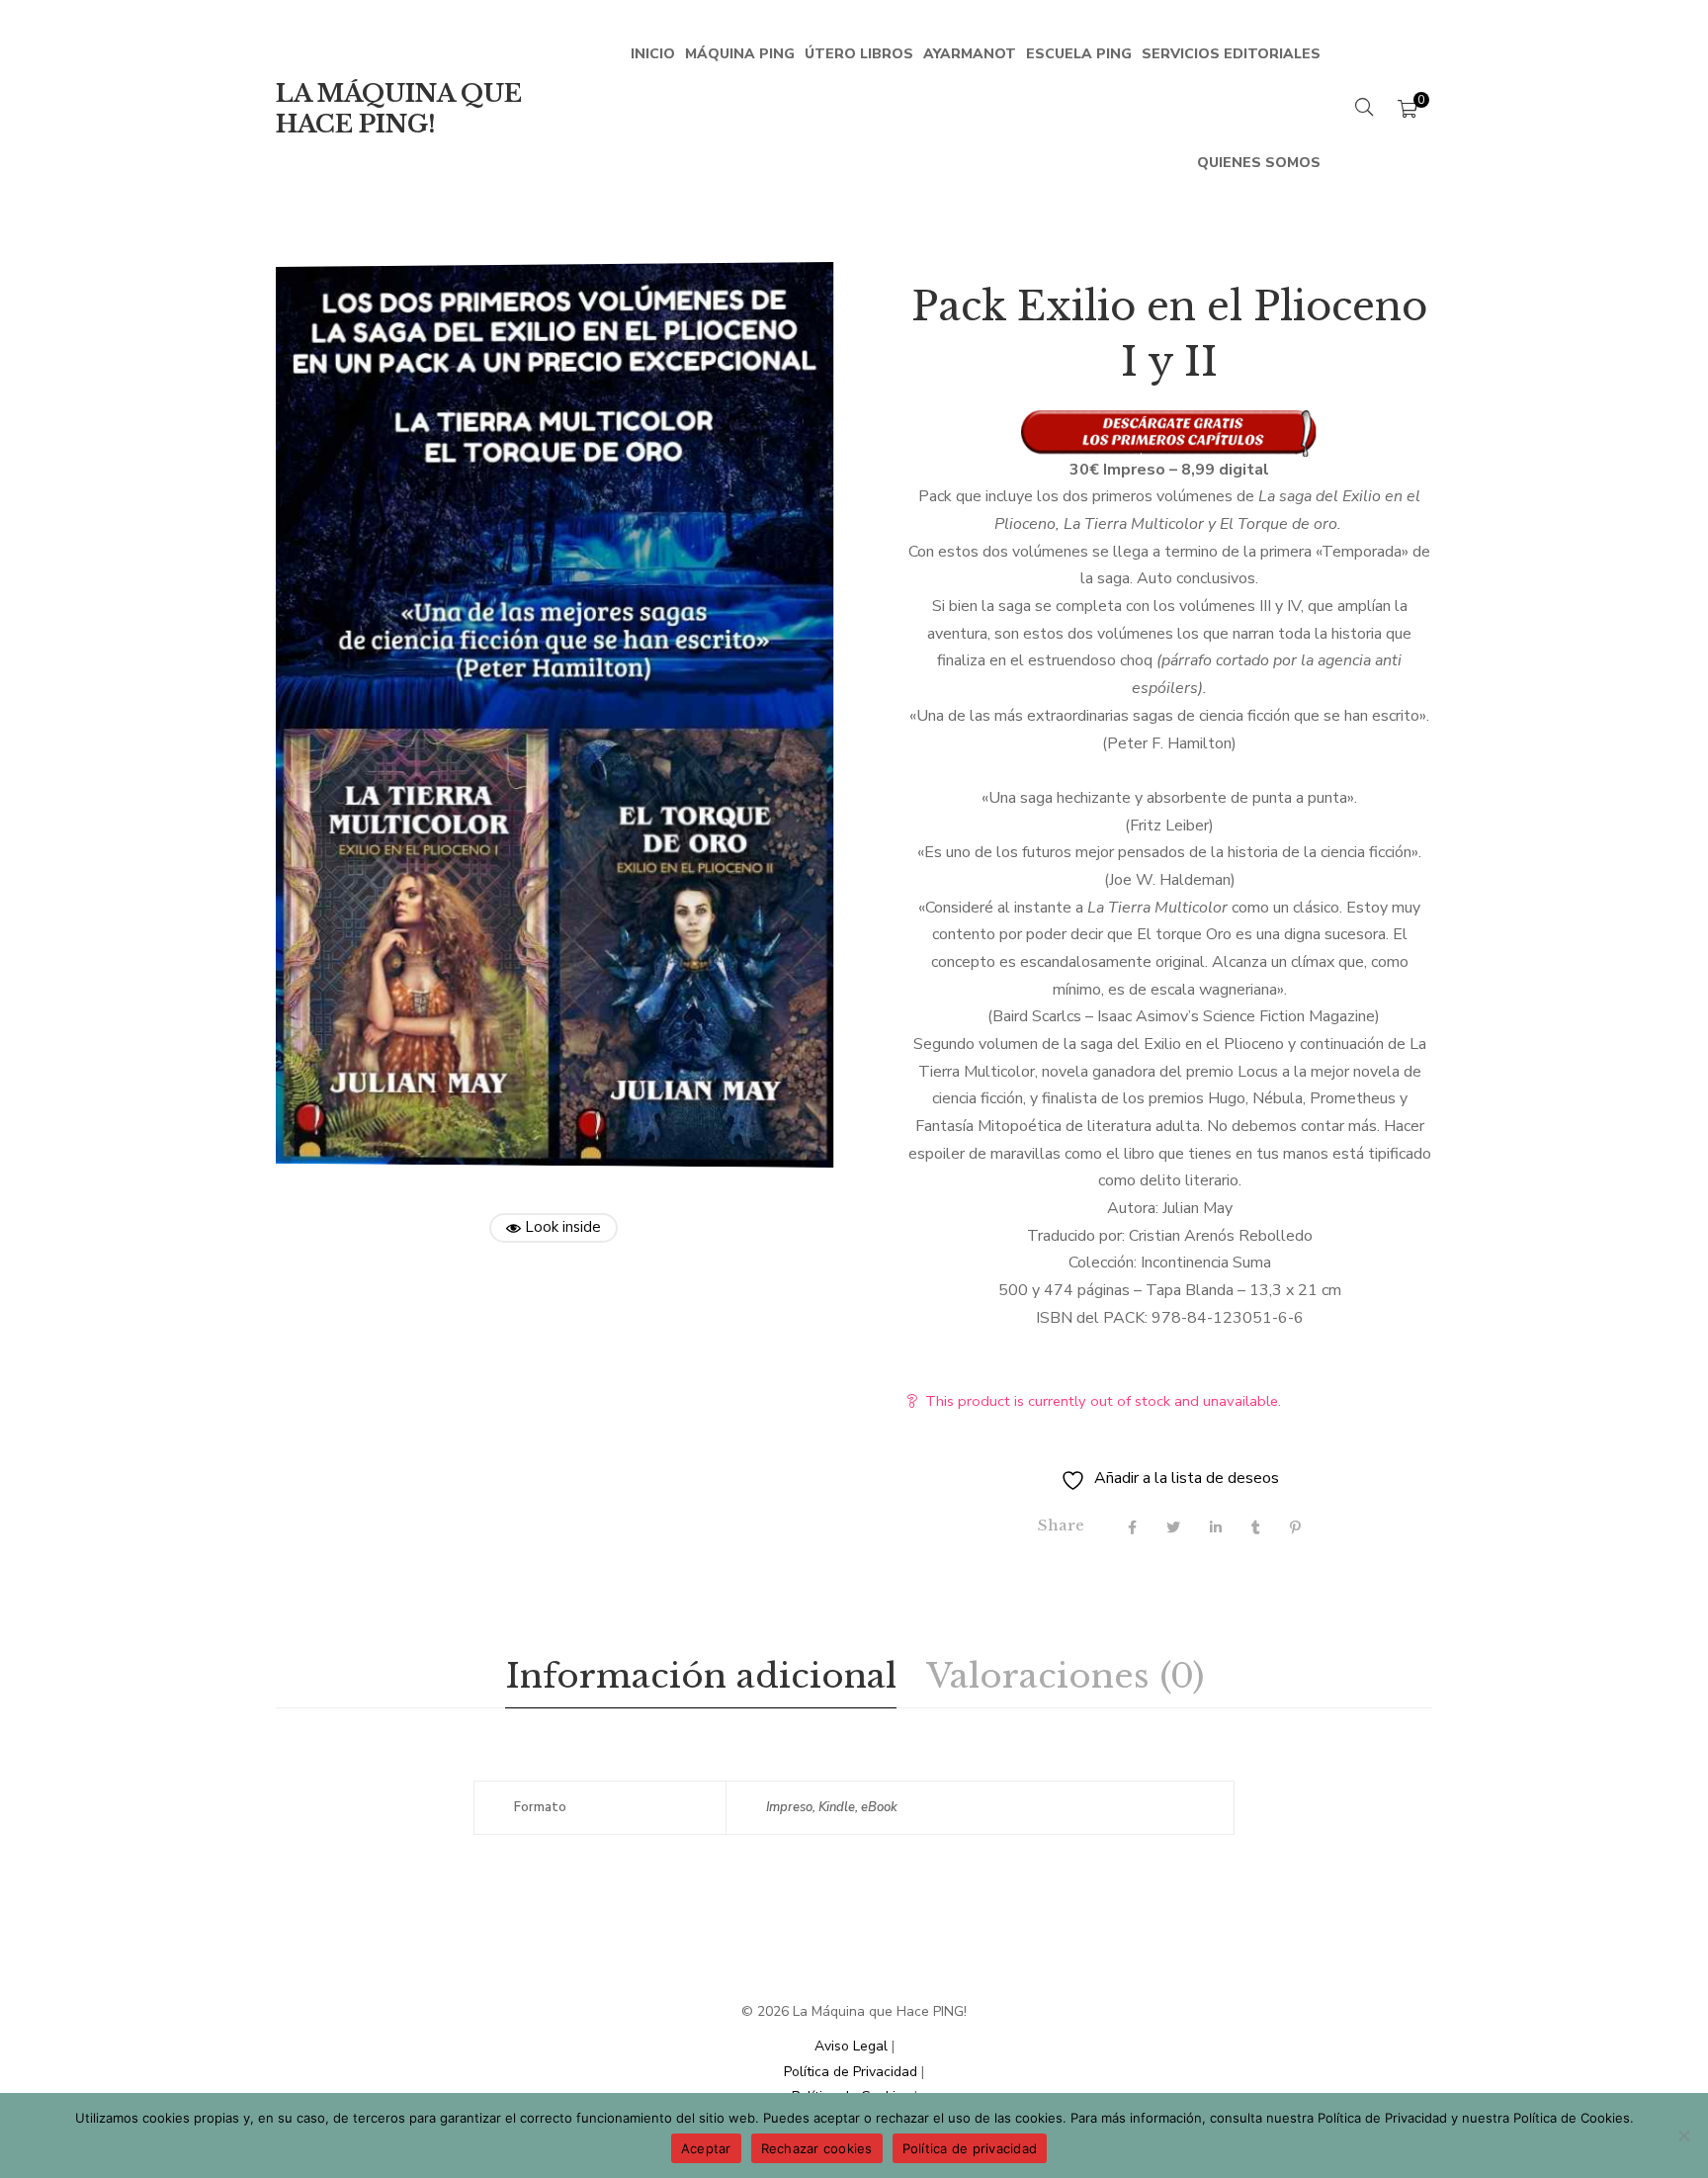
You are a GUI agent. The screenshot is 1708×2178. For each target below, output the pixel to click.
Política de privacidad (970, 2148)
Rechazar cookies (817, 2148)
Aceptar (706, 2148)
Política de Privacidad (851, 2072)
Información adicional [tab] (701, 1676)
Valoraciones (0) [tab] (1065, 1676)
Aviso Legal (851, 2046)
